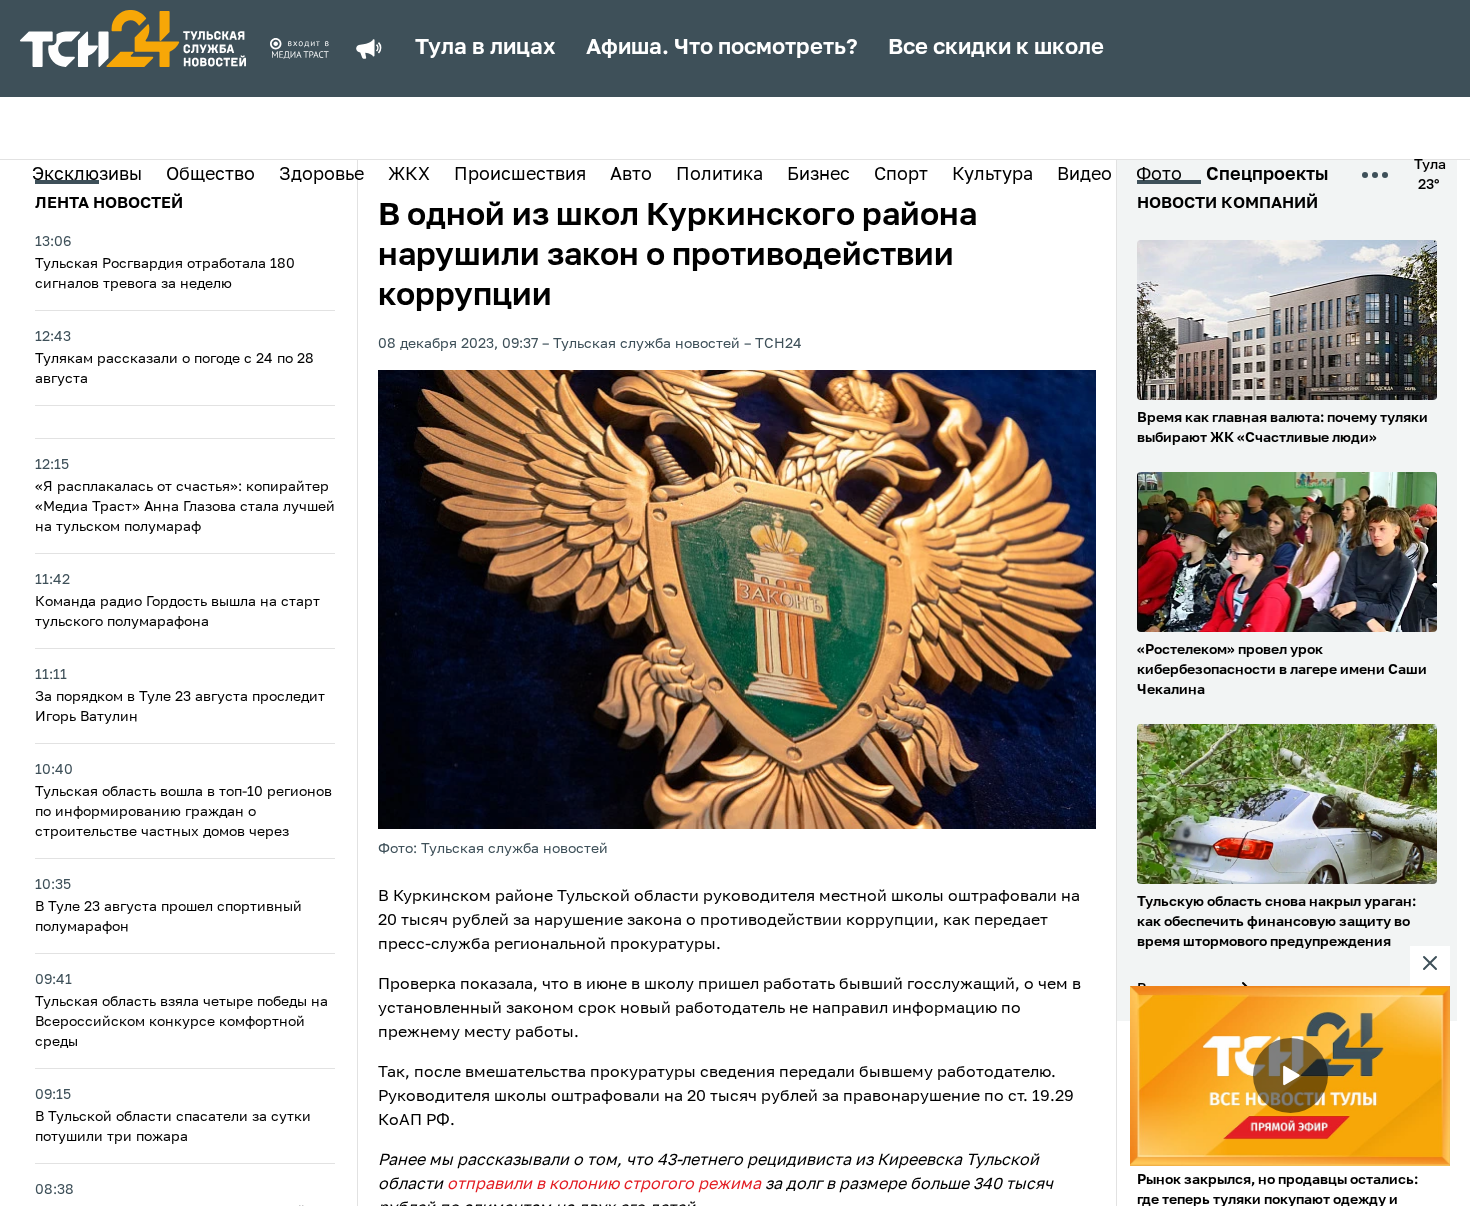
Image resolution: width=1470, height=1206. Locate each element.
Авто (631, 175)
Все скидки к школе (996, 48)
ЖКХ (409, 175)
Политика (719, 175)
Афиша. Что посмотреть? (722, 48)
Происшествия (520, 175)
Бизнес (818, 175)
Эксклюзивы (87, 175)
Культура (992, 175)
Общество (210, 175)
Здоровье (321, 175)
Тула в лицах (485, 48)
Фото (1159, 175)
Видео (1084, 175)
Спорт (901, 175)
